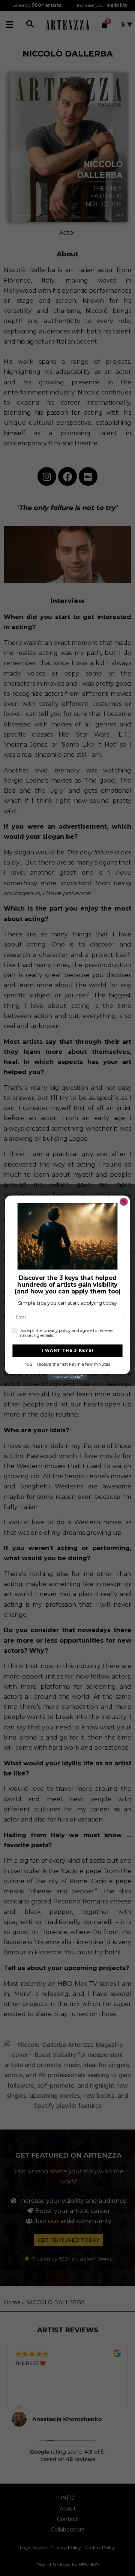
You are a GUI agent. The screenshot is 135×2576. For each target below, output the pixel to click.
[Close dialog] (124, 1202)
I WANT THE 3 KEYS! (68, 1351)
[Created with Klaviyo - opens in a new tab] (68, 1377)
